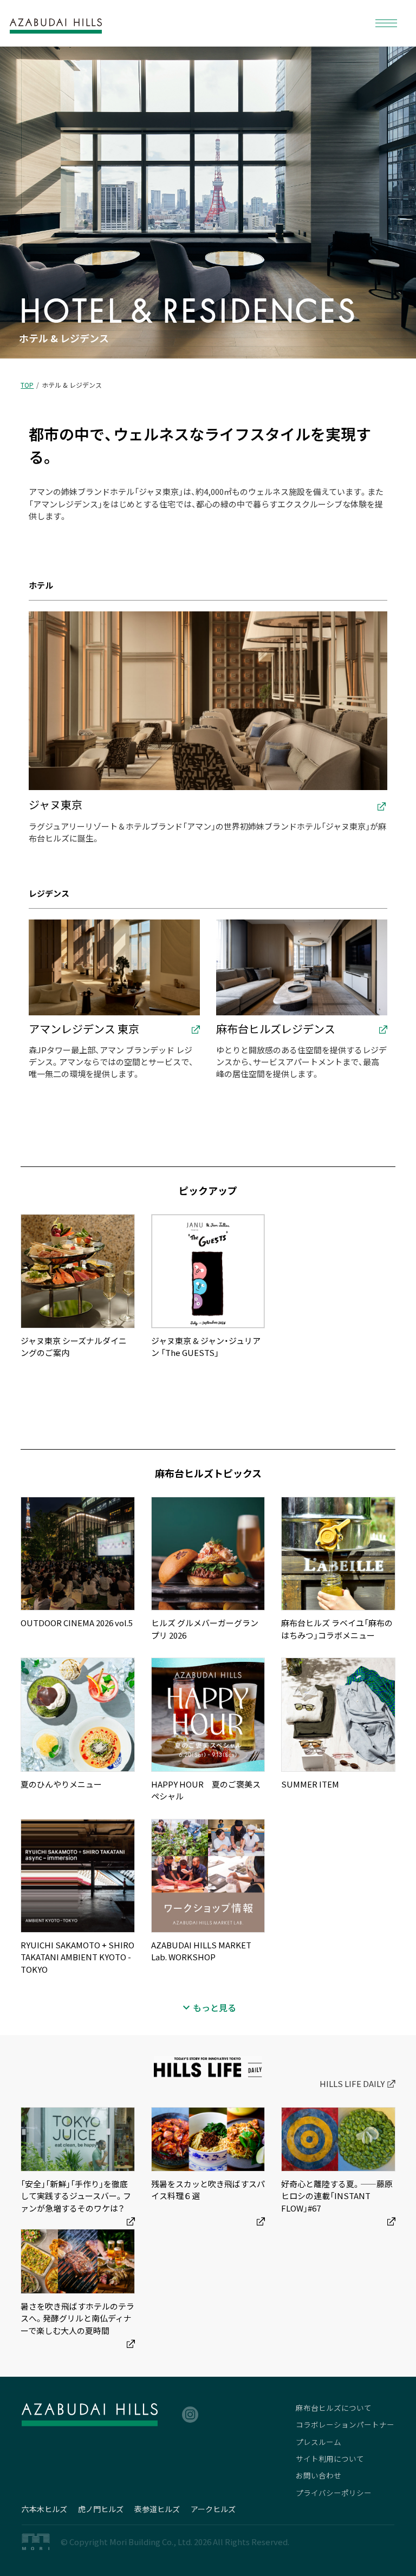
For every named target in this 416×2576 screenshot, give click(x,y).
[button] (386, 23)
